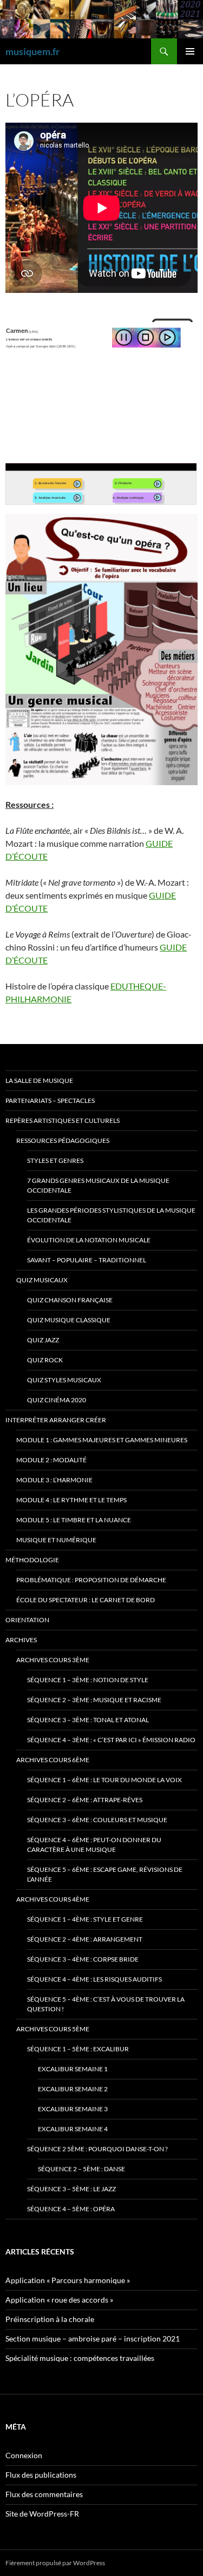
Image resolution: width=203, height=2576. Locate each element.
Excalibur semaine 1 (73, 2069)
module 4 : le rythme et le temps (71, 1500)
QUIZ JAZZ (43, 1340)
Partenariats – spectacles (50, 1100)
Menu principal (190, 51)
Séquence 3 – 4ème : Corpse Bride (83, 1959)
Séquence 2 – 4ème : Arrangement (85, 1939)
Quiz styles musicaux (64, 1380)
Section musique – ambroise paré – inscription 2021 (93, 2339)
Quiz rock (45, 1360)
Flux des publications (41, 2475)
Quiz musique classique (69, 1320)
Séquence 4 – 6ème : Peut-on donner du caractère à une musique (94, 1845)
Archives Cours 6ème (53, 1760)
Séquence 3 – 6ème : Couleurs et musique (97, 1820)
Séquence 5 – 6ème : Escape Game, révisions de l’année (105, 1874)
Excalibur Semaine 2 (73, 2089)
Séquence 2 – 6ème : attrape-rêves (85, 1800)
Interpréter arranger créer (56, 1420)
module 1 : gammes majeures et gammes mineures (102, 1440)
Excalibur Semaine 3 (73, 2109)
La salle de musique (39, 1080)
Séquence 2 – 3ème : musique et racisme (94, 1700)
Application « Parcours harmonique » (68, 2280)
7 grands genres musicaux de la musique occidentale (98, 1185)
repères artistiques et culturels (63, 1120)
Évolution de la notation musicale (89, 1240)
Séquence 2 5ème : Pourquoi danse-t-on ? (97, 2149)
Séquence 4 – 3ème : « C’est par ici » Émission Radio (111, 1740)
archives (21, 1640)
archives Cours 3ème (53, 1660)
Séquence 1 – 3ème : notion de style (88, 1680)
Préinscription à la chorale (50, 2319)
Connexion (24, 2455)
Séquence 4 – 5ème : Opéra (71, 2209)
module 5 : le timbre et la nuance (74, 1520)
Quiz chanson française (70, 1300)
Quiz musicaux (42, 1280)
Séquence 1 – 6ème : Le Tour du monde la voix (104, 1780)
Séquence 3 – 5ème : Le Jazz (71, 2189)
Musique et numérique (56, 1540)
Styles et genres (55, 1160)
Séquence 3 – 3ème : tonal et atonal (88, 1720)
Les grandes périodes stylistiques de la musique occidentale (111, 1215)
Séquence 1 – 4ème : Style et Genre (85, 1919)
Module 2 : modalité (51, 1460)
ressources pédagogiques (63, 1140)
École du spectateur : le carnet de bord (86, 1600)
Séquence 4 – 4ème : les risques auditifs (94, 1979)
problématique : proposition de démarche (91, 1580)
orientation (27, 1620)
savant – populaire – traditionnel (87, 1260)
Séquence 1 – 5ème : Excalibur (78, 2049)
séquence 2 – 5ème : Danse (81, 2169)
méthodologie (32, 1560)
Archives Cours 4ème (53, 1899)
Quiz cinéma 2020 (57, 1400)
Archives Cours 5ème (53, 2029)
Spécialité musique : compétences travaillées (80, 2358)
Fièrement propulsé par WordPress (55, 2563)
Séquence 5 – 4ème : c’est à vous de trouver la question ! (106, 2004)
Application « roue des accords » (59, 2300)
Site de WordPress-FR (42, 2514)
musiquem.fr (32, 51)
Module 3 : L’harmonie (54, 1480)
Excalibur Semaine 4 (73, 2129)
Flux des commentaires (44, 2494)
